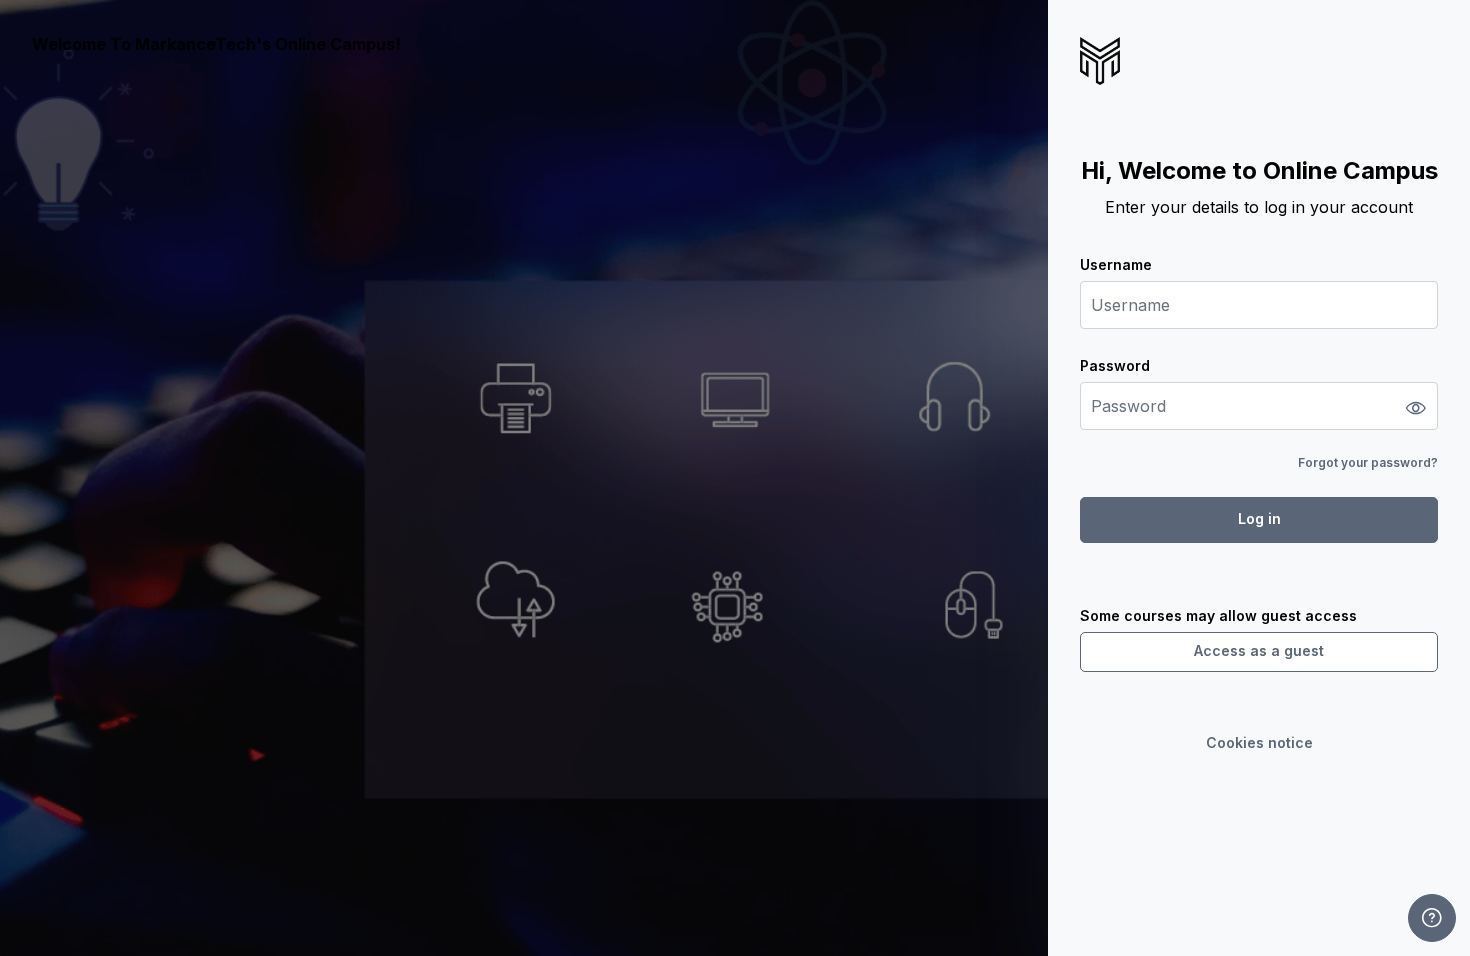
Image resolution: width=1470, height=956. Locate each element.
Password (1115, 365)
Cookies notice (1259, 742)
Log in (1259, 518)
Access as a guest (1259, 650)
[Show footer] (1432, 918)
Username (1116, 264)
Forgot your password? (1368, 462)
